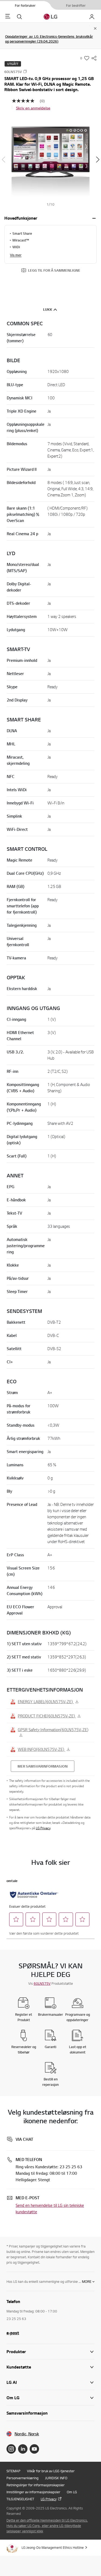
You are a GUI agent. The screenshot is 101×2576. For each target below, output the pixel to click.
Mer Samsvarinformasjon (43, 1766)
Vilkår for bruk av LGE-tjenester (51, 2471)
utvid (94, 218)
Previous (3, 160)
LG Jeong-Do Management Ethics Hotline (53, 2547)
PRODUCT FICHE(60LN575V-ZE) (47, 1716)
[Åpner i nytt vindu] (11, 2449)
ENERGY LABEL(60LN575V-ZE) (46, 1702)
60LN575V (42, 1983)
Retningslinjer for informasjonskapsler (36, 2485)
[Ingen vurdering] (26, 101)
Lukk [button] (48, 309)
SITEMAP (13, 2471)
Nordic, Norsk (27, 2434)
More (87, 2281)
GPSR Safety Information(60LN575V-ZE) (53, 1730)
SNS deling (94, 58)
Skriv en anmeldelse (33, 108)
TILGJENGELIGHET (20, 2499)
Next (98, 160)
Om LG (72, 2492)
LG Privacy (43, 1828)
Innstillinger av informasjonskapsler (33, 2492)
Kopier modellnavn (25, 71)
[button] (50, 160)
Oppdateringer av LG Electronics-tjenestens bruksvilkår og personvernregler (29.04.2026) (49, 39)
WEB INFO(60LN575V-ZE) (41, 1749)
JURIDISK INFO (56, 2478)
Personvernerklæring (22, 2478)
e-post (13, 2333)
